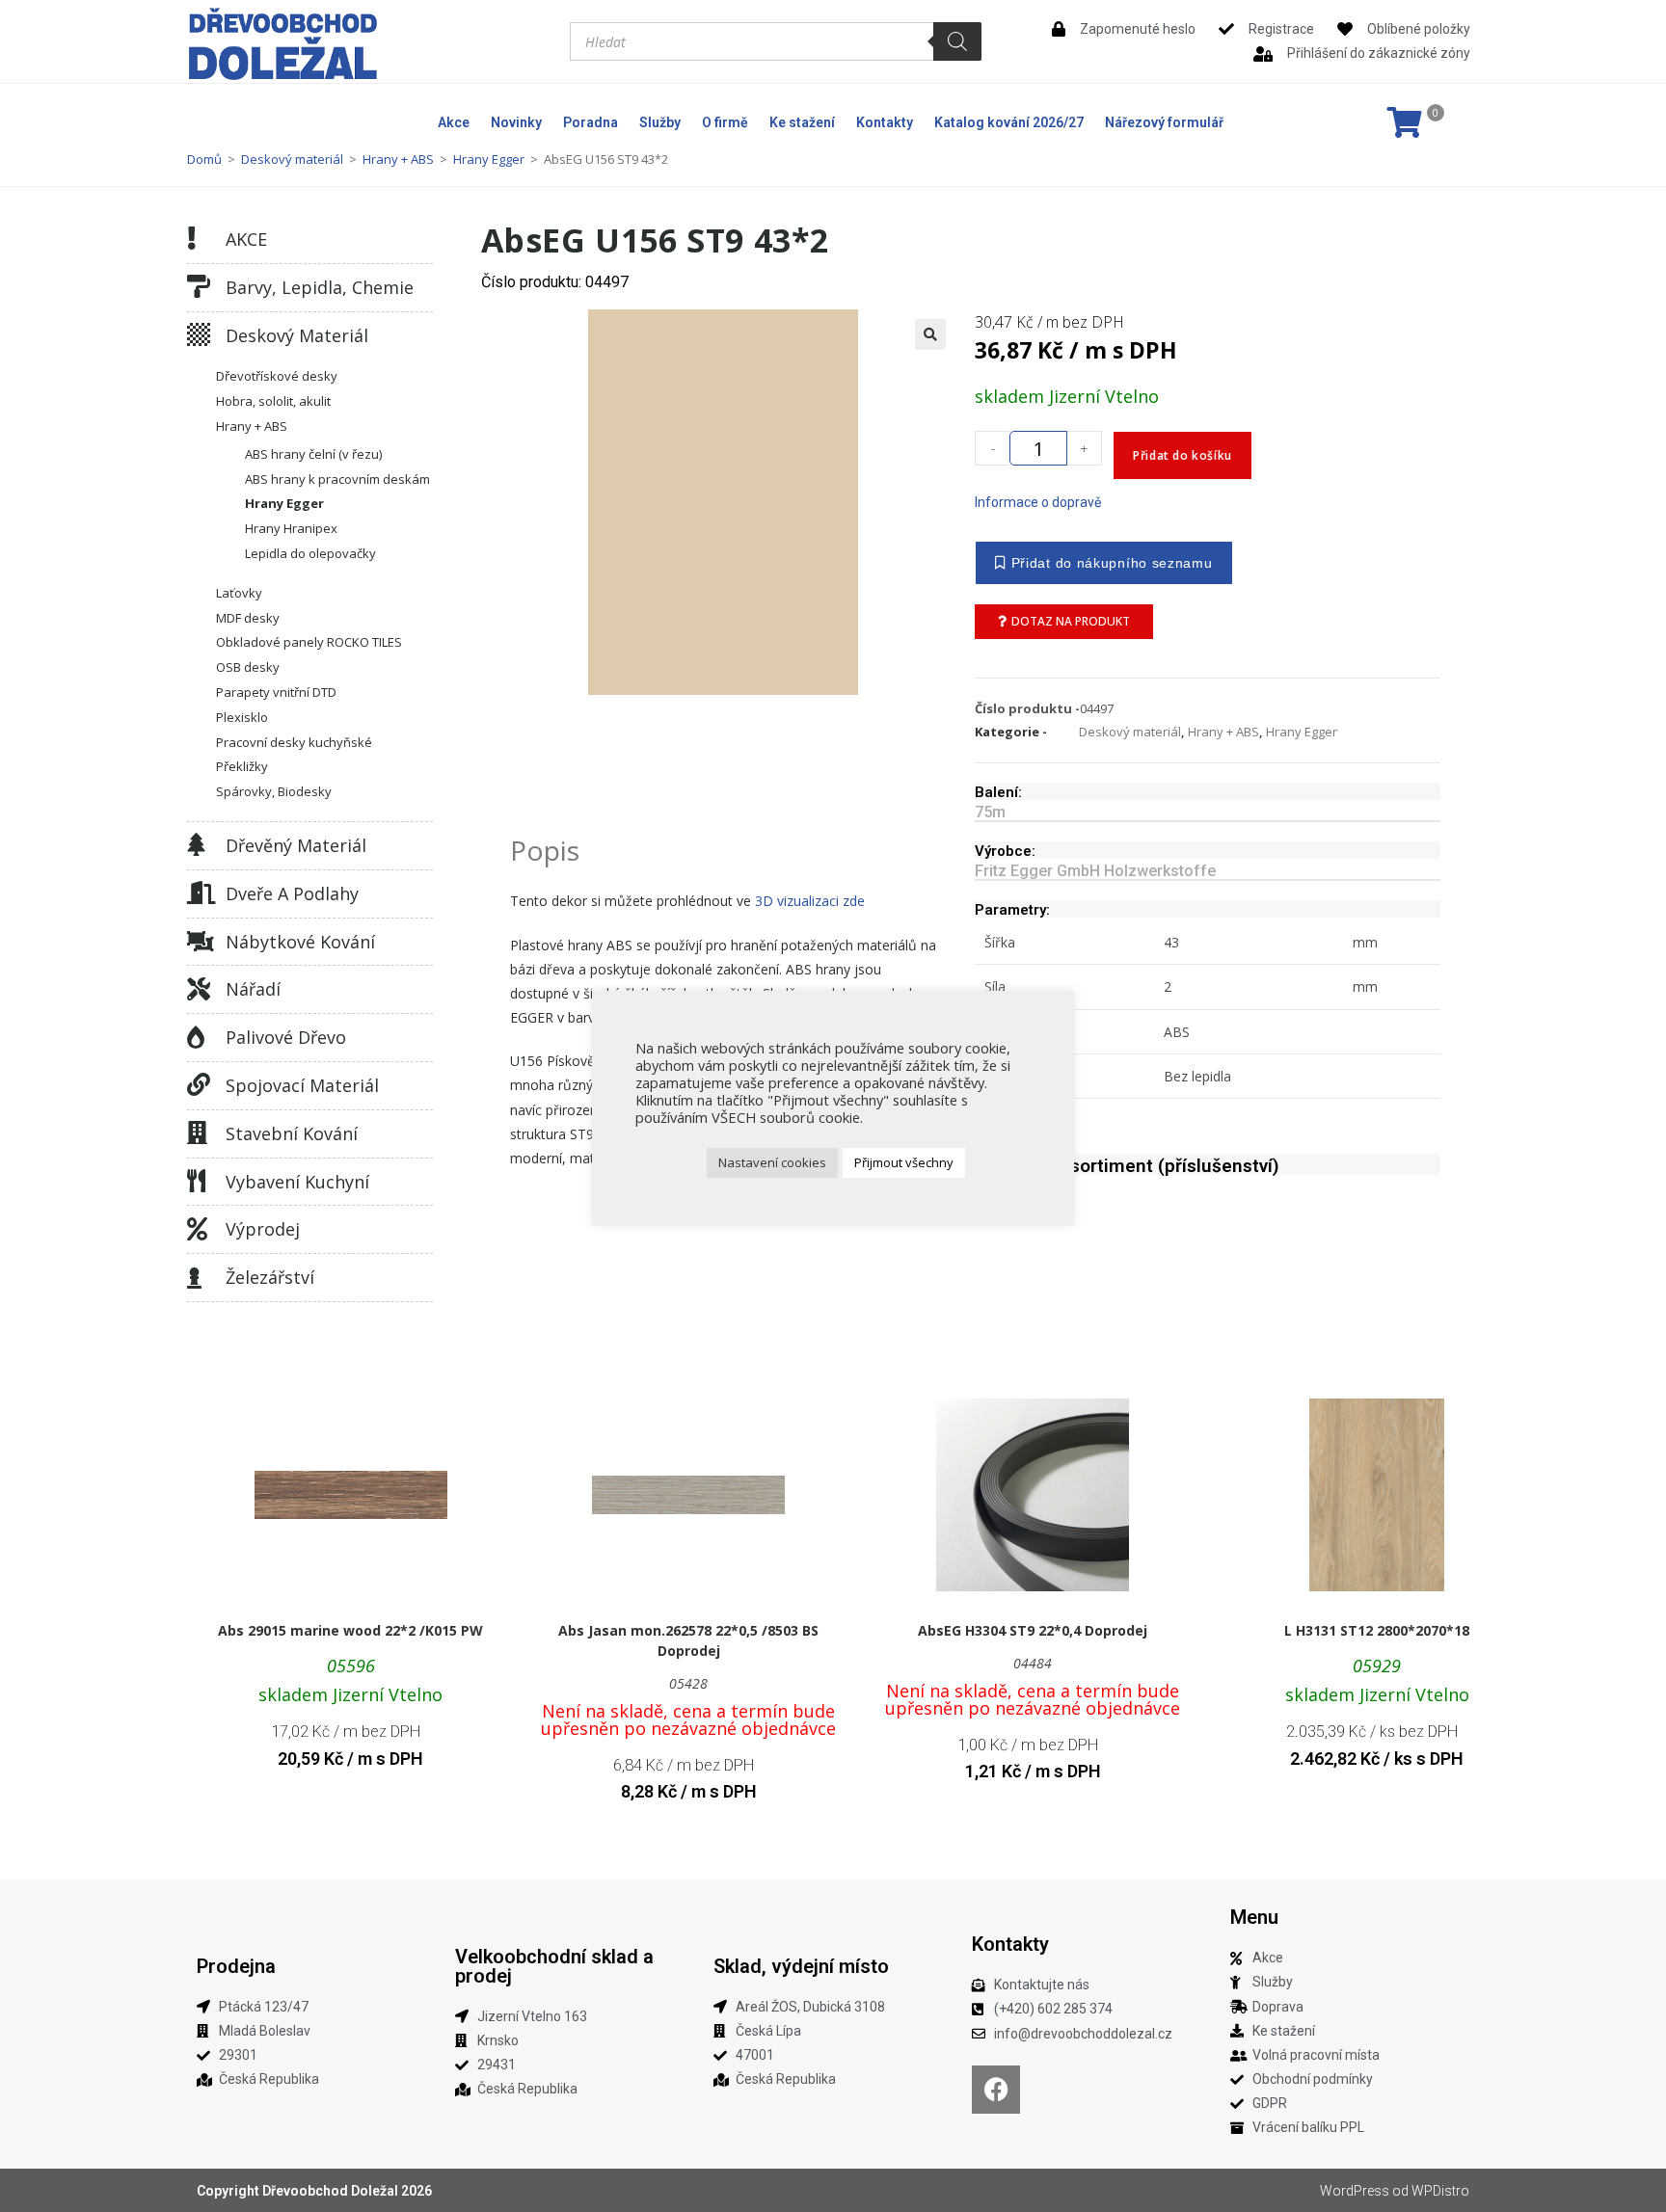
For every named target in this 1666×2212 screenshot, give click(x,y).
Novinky (516, 122)
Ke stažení (802, 122)
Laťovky (239, 593)
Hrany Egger (489, 159)
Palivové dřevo (286, 1037)
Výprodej (263, 1229)
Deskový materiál (292, 159)
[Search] (957, 41)
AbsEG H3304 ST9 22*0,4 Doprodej (1033, 1630)
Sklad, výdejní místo (801, 1966)
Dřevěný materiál (296, 845)
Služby (660, 122)
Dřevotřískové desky (277, 376)
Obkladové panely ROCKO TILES (309, 642)
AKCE (246, 239)
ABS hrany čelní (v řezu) (313, 454)
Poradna (591, 122)
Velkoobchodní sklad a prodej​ (554, 1966)
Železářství (270, 1277)
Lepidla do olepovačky (310, 553)
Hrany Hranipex (291, 528)
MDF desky (248, 618)
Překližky (242, 766)
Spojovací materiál (302, 1085)
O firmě (725, 122)
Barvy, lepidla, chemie (320, 287)
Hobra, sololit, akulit (273, 401)
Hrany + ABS (398, 159)
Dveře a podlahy (292, 893)
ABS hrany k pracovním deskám (337, 479)
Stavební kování (292, 1133)
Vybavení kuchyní (297, 1182)
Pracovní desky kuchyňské (294, 742)
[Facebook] (996, 2090)
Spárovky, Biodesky (274, 791)
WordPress (1355, 2191)
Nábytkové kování (300, 942)
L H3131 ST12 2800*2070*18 (1377, 1630)
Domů (204, 159)
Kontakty (885, 122)
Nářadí (253, 989)
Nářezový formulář (1164, 122)
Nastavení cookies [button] (772, 1162)
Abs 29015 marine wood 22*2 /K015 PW (350, 1630)
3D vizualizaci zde (810, 901)
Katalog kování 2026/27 (1009, 122)
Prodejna (236, 1966)
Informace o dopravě (1038, 502)
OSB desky (248, 667)
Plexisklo (242, 717)
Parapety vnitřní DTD (276, 692)
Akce (454, 122)
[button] (930, 334)
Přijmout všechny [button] (904, 1162)
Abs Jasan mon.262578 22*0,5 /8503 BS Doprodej (688, 1640)
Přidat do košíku (1182, 455)
